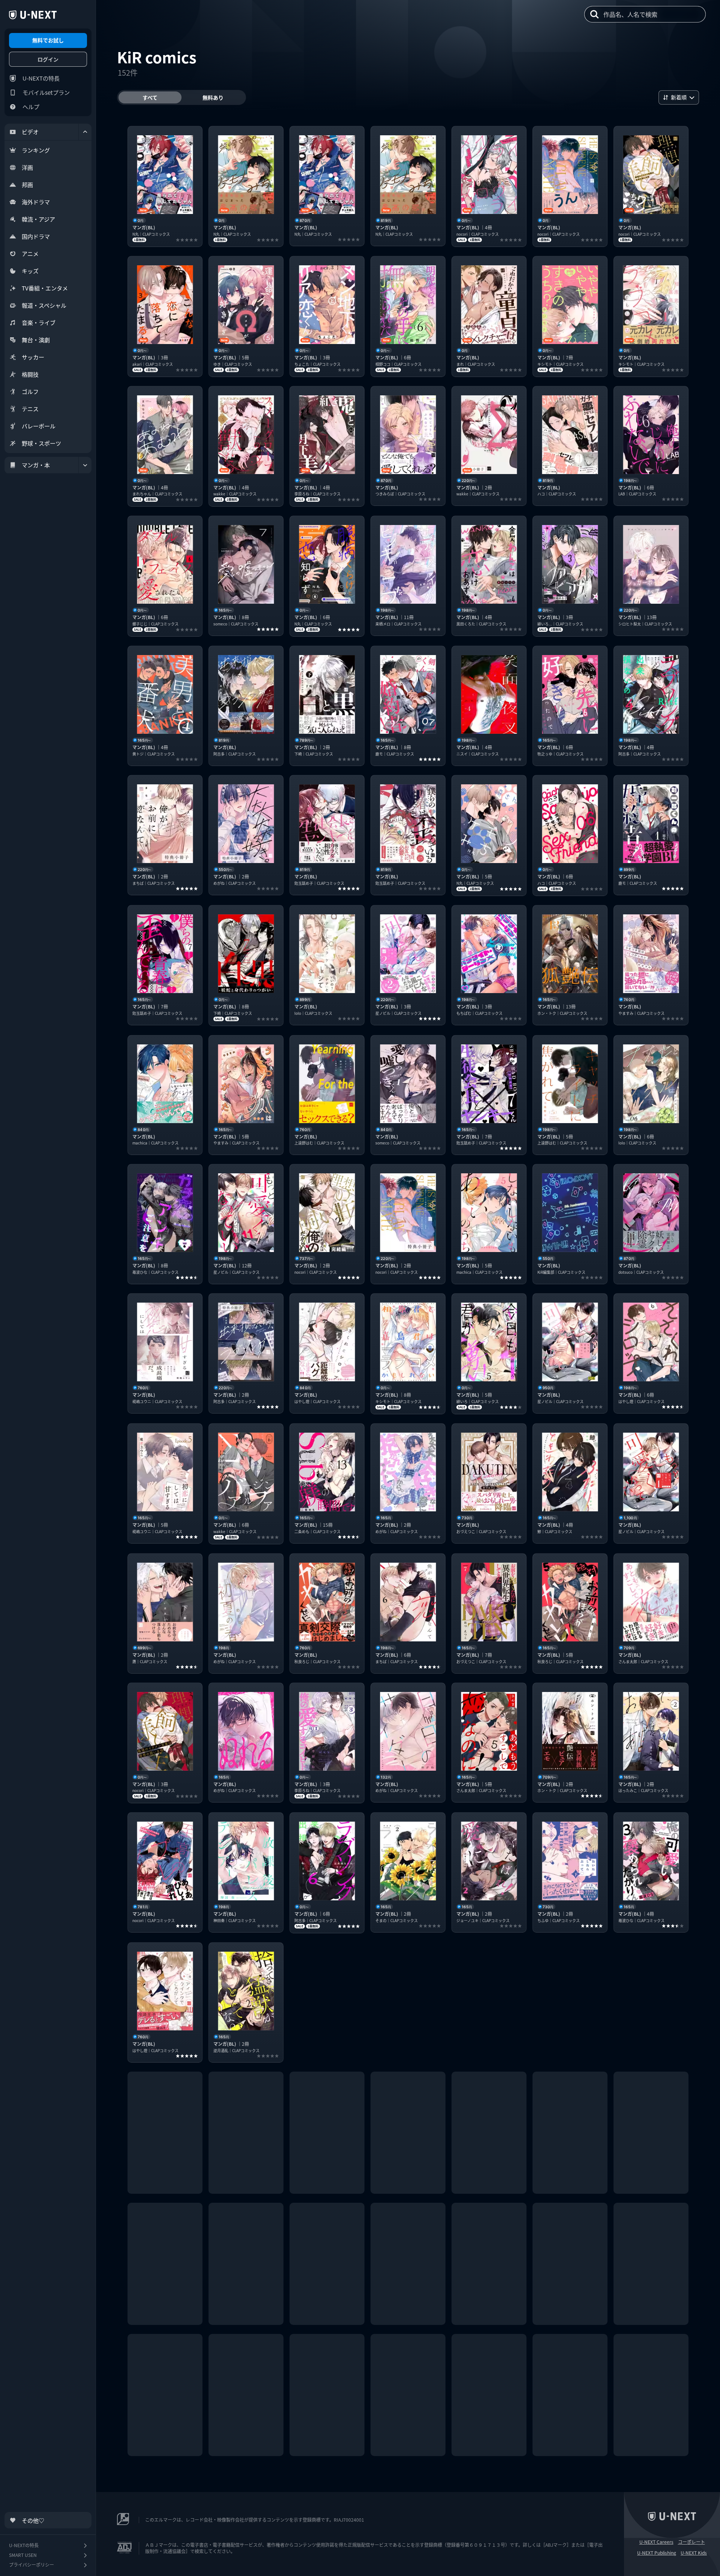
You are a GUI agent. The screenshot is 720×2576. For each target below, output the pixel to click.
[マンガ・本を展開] (85, 465)
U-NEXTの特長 (41, 78)
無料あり (213, 97)
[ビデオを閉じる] (85, 132)
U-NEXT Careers (656, 2542)
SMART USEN (23, 2555)
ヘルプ (31, 107)
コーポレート (691, 2542)
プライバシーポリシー (31, 2565)
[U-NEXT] (33, 15)
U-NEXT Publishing (657, 2553)
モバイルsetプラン (46, 92)
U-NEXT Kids (694, 2553)
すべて (150, 97)
